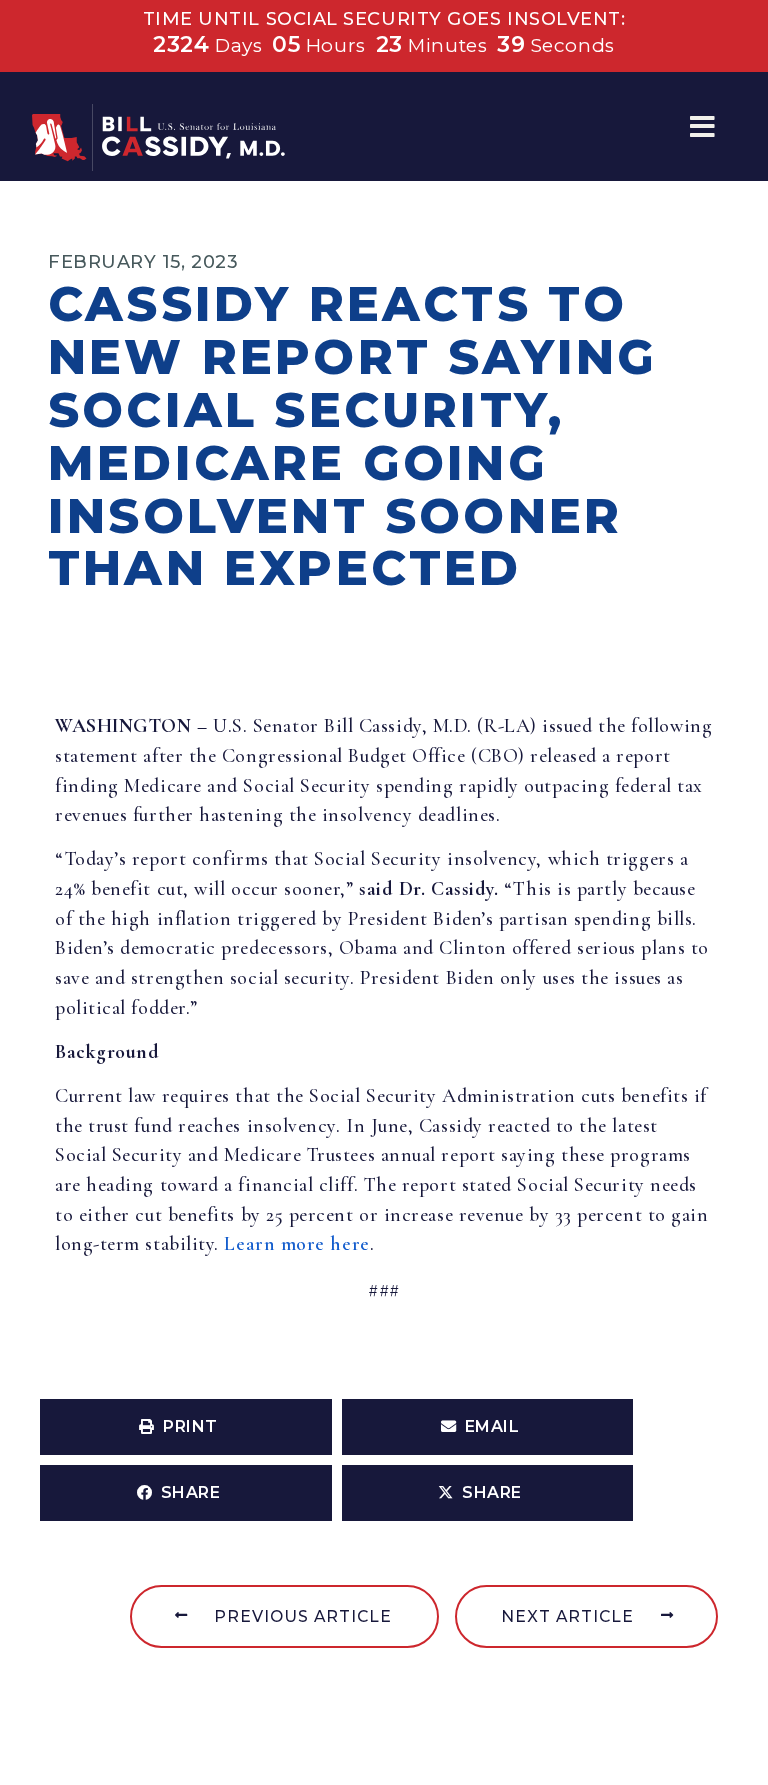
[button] (702, 126)
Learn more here (296, 1244)
